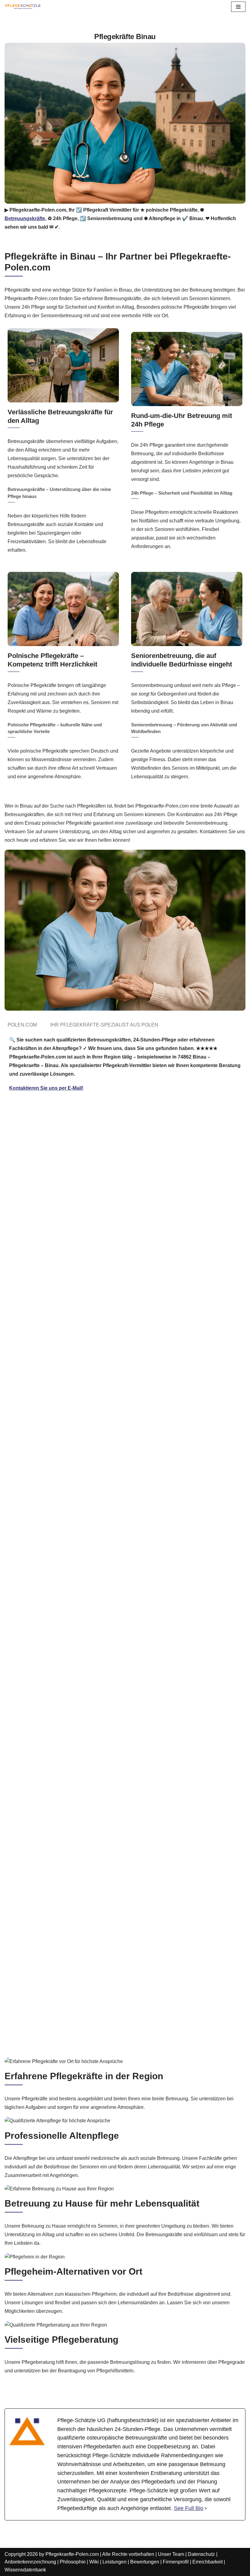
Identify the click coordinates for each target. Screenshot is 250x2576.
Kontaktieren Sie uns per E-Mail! (46, 1088)
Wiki (94, 2562)
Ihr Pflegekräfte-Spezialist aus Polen (104, 1025)
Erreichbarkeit (207, 2562)
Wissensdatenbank (25, 2570)
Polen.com (22, 1025)
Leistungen (114, 2562)
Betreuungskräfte (25, 218)
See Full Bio (189, 2508)
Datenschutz (201, 2554)
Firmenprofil (176, 2562)
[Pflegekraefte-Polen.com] (23, 7)
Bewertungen (145, 2562)
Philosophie (73, 2562)
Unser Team (171, 2554)
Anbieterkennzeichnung (30, 2562)
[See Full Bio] (206, 2508)
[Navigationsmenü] (238, 7)
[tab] (22, 1025)
